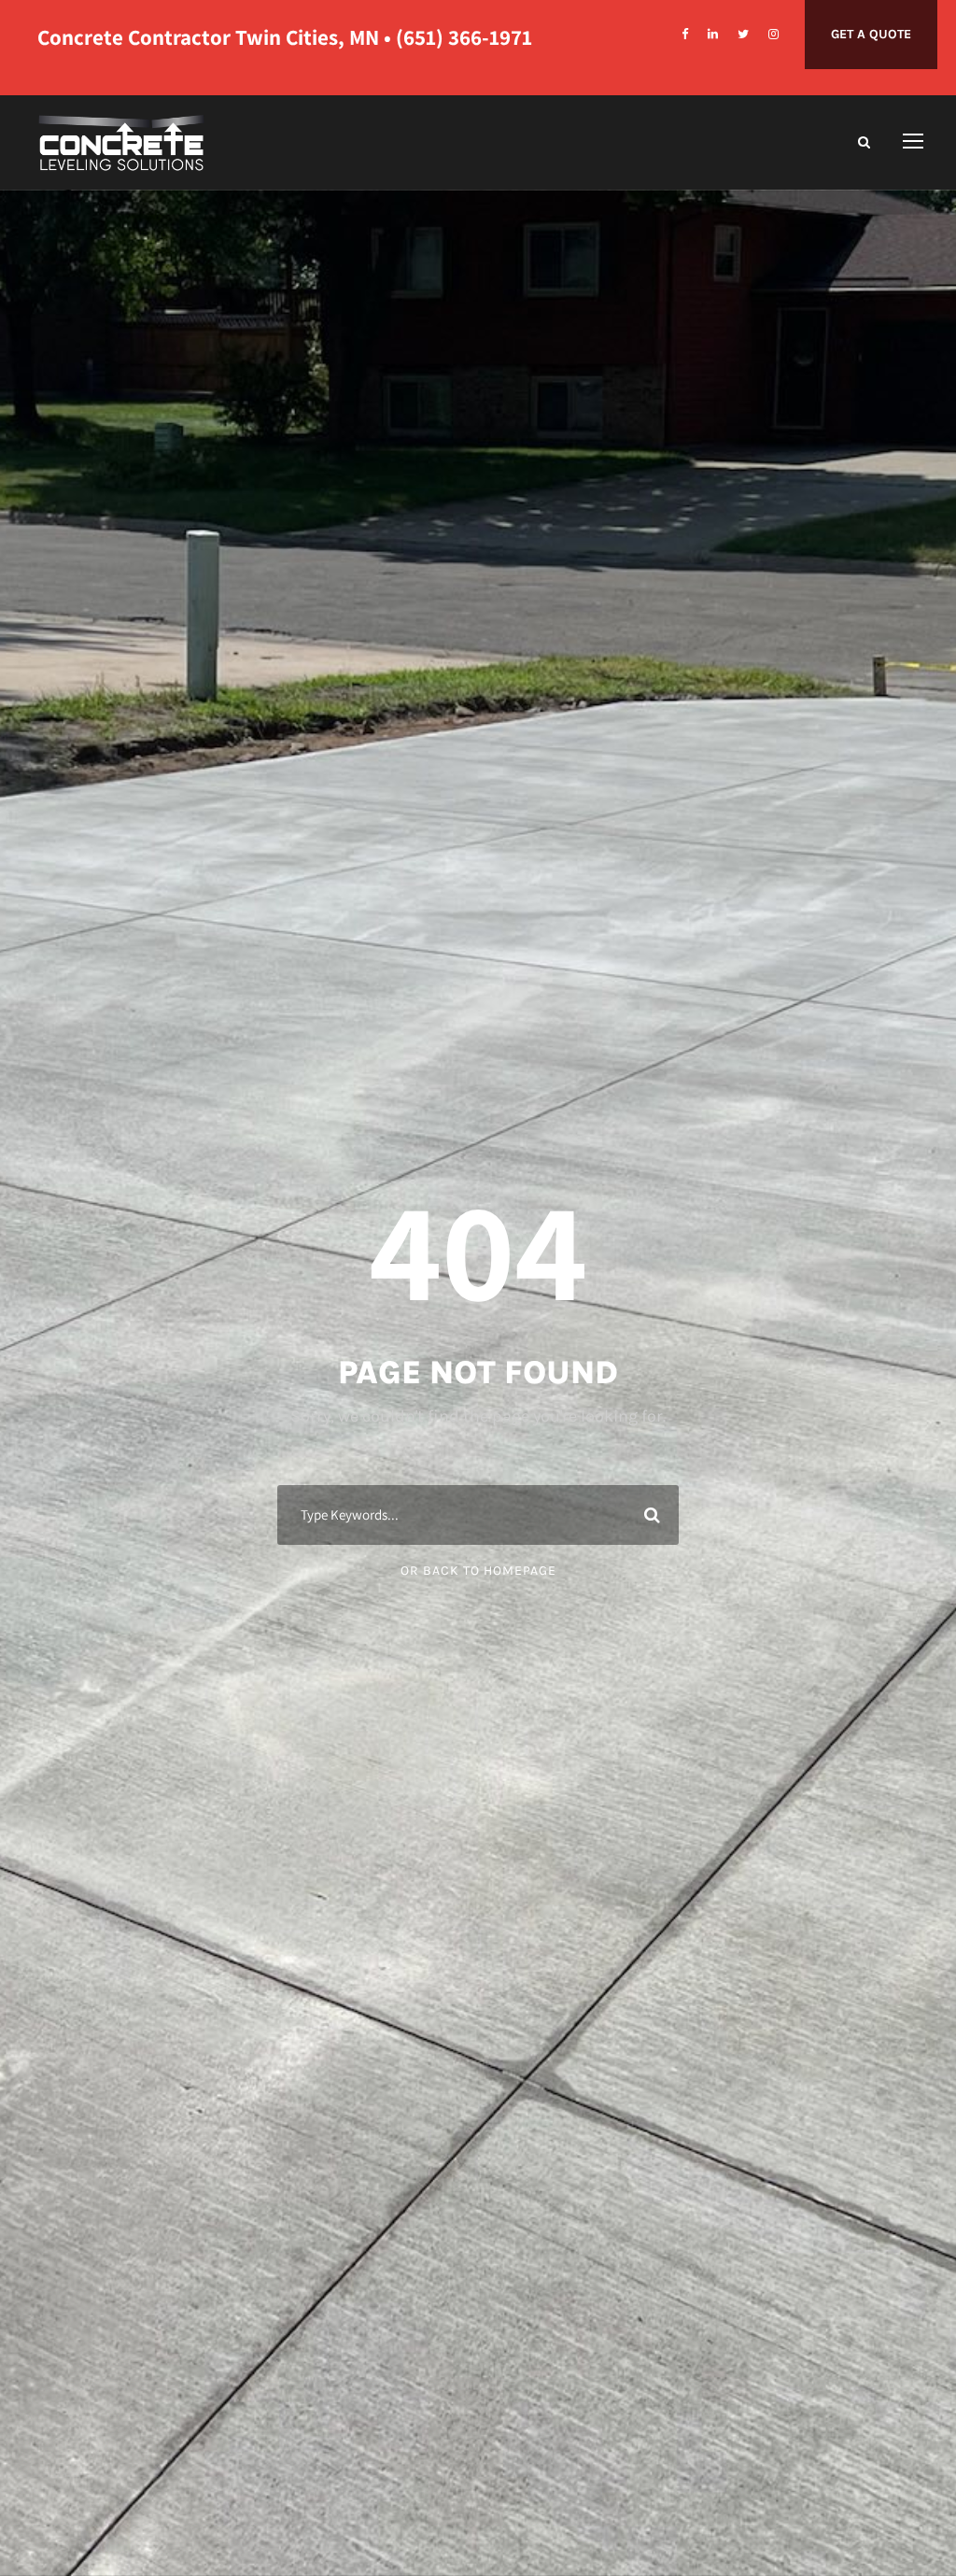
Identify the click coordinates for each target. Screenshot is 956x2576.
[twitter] (743, 34)
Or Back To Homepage (478, 1571)
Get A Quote (871, 34)
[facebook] (685, 34)
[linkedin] (713, 34)
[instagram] (773, 34)
